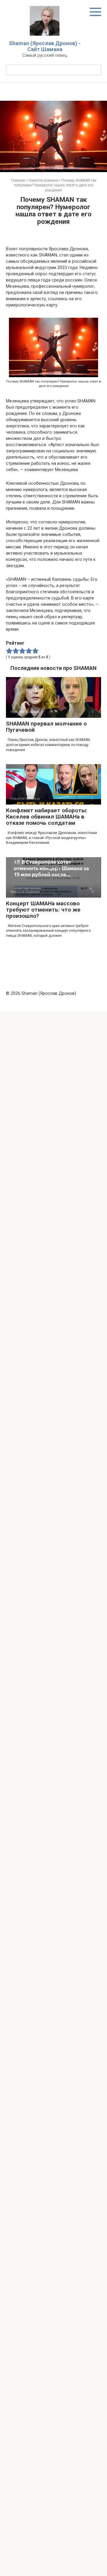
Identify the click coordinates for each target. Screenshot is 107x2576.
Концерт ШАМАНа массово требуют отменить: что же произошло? (43, 910)
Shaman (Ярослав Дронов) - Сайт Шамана (45, 46)
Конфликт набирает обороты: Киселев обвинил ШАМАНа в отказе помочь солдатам (47, 817)
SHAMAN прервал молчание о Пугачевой (46, 727)
